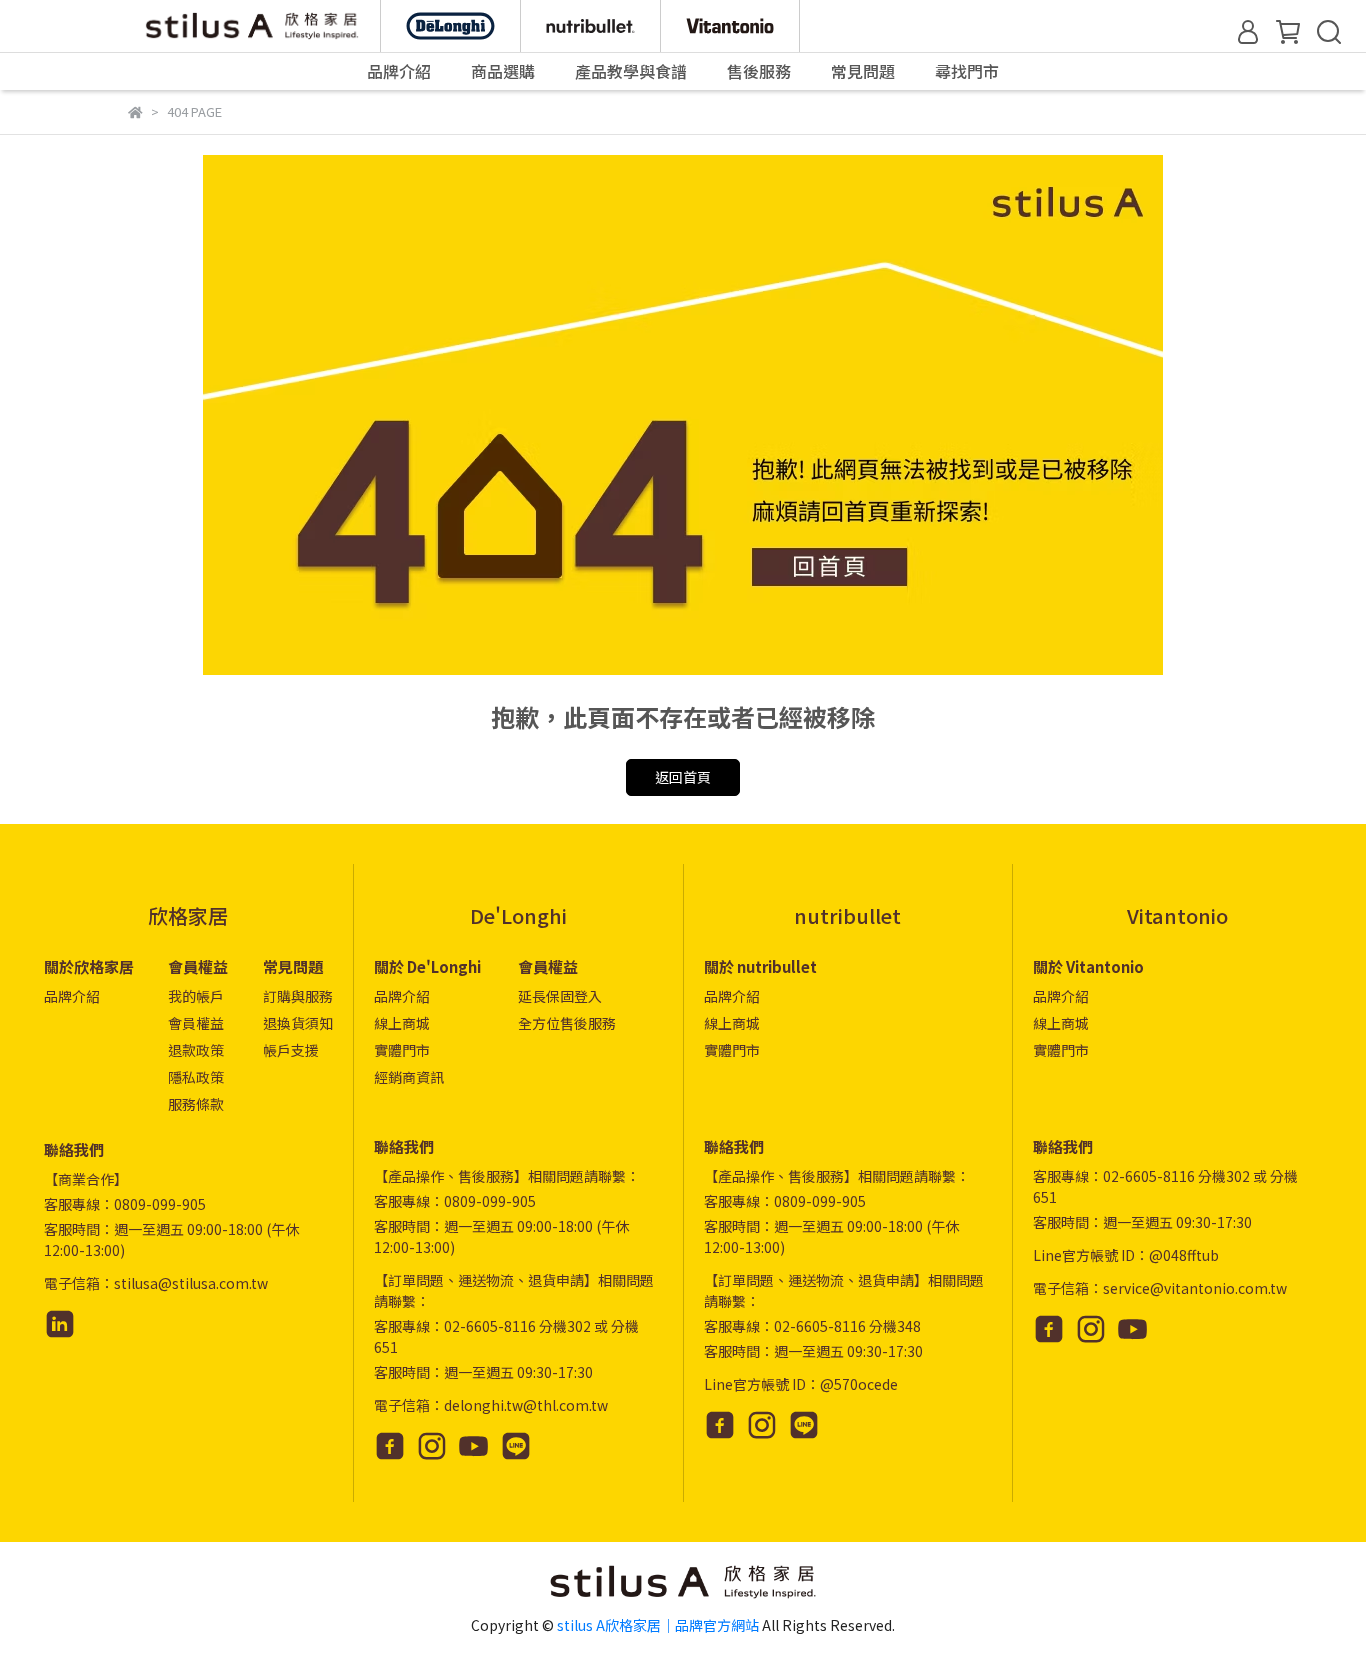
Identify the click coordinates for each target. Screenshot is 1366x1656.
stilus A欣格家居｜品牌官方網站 (658, 1625)
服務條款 (196, 1104)
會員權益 (196, 1023)
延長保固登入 (560, 996)
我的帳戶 (196, 996)
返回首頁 (683, 777)
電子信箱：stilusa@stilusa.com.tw (156, 1283)
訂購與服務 (298, 996)
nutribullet (847, 915)
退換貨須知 (298, 1023)
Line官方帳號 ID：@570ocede (801, 1384)
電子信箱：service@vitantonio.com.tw (1160, 1288)
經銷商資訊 (409, 1077)
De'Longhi (518, 915)
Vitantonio (1177, 915)
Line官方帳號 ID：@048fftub (1126, 1255)
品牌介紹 (72, 996)
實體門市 (402, 1050)
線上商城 (402, 1023)
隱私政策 (196, 1077)
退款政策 (196, 1050)
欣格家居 (188, 915)
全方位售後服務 (567, 1023)
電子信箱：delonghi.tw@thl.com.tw (491, 1405)
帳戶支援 (291, 1050)
